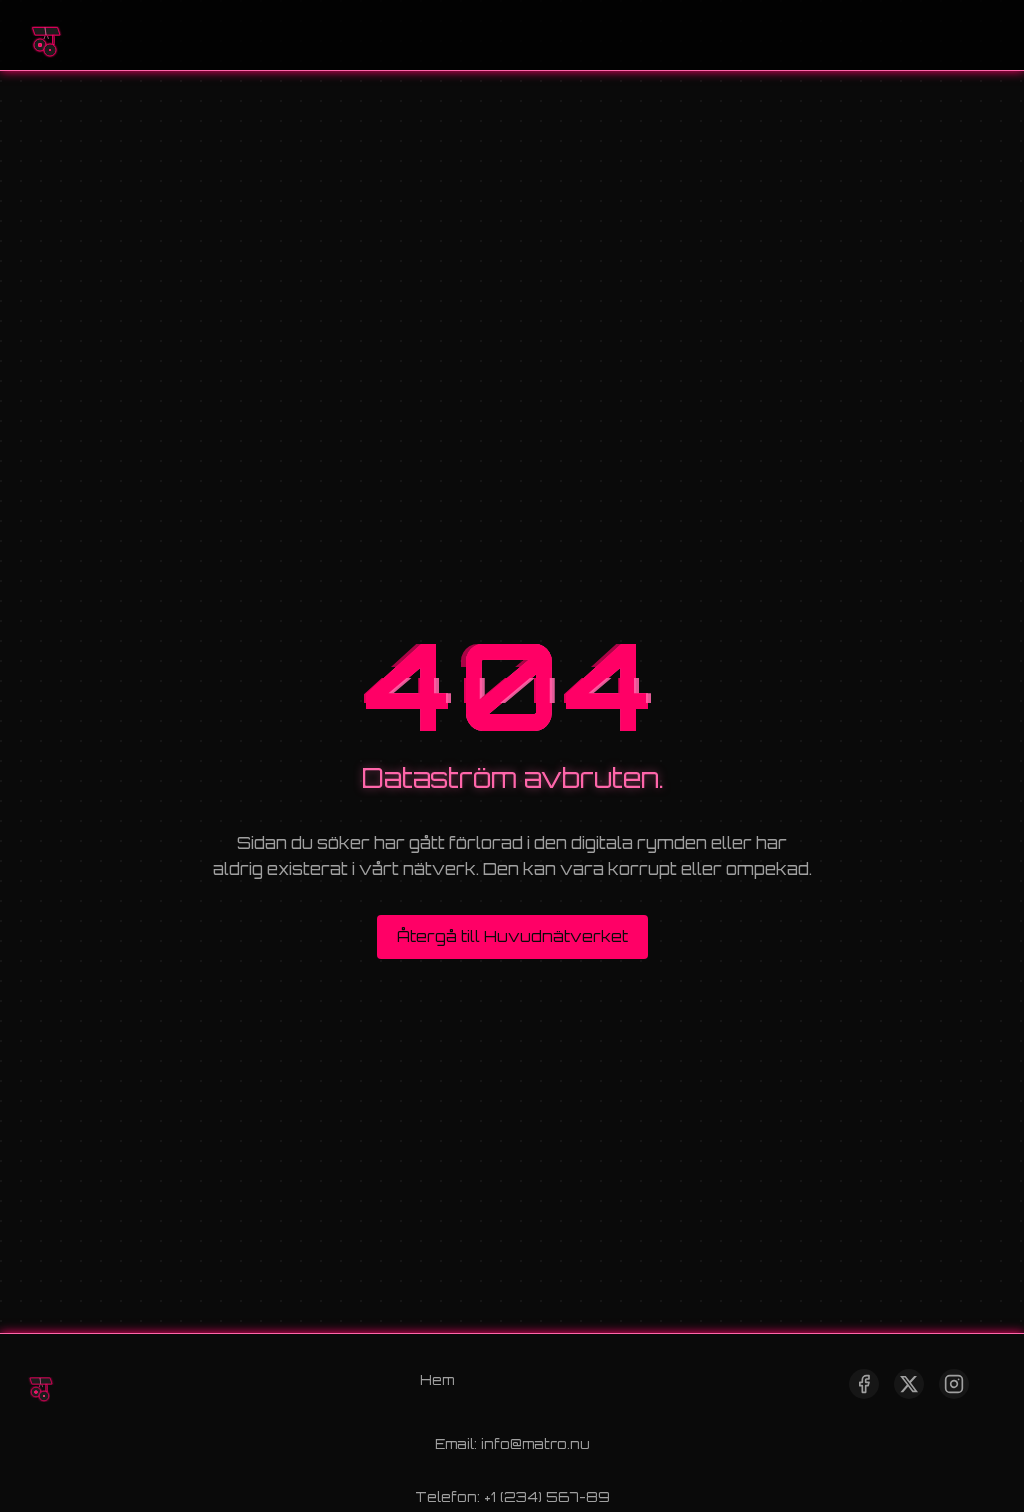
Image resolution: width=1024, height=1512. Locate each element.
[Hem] (45, 35)
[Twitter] (909, 1384)
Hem (437, 1379)
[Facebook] (864, 1384)
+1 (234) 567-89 (547, 1496)
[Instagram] (954, 1384)
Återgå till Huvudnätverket (512, 936)
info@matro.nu (535, 1443)
